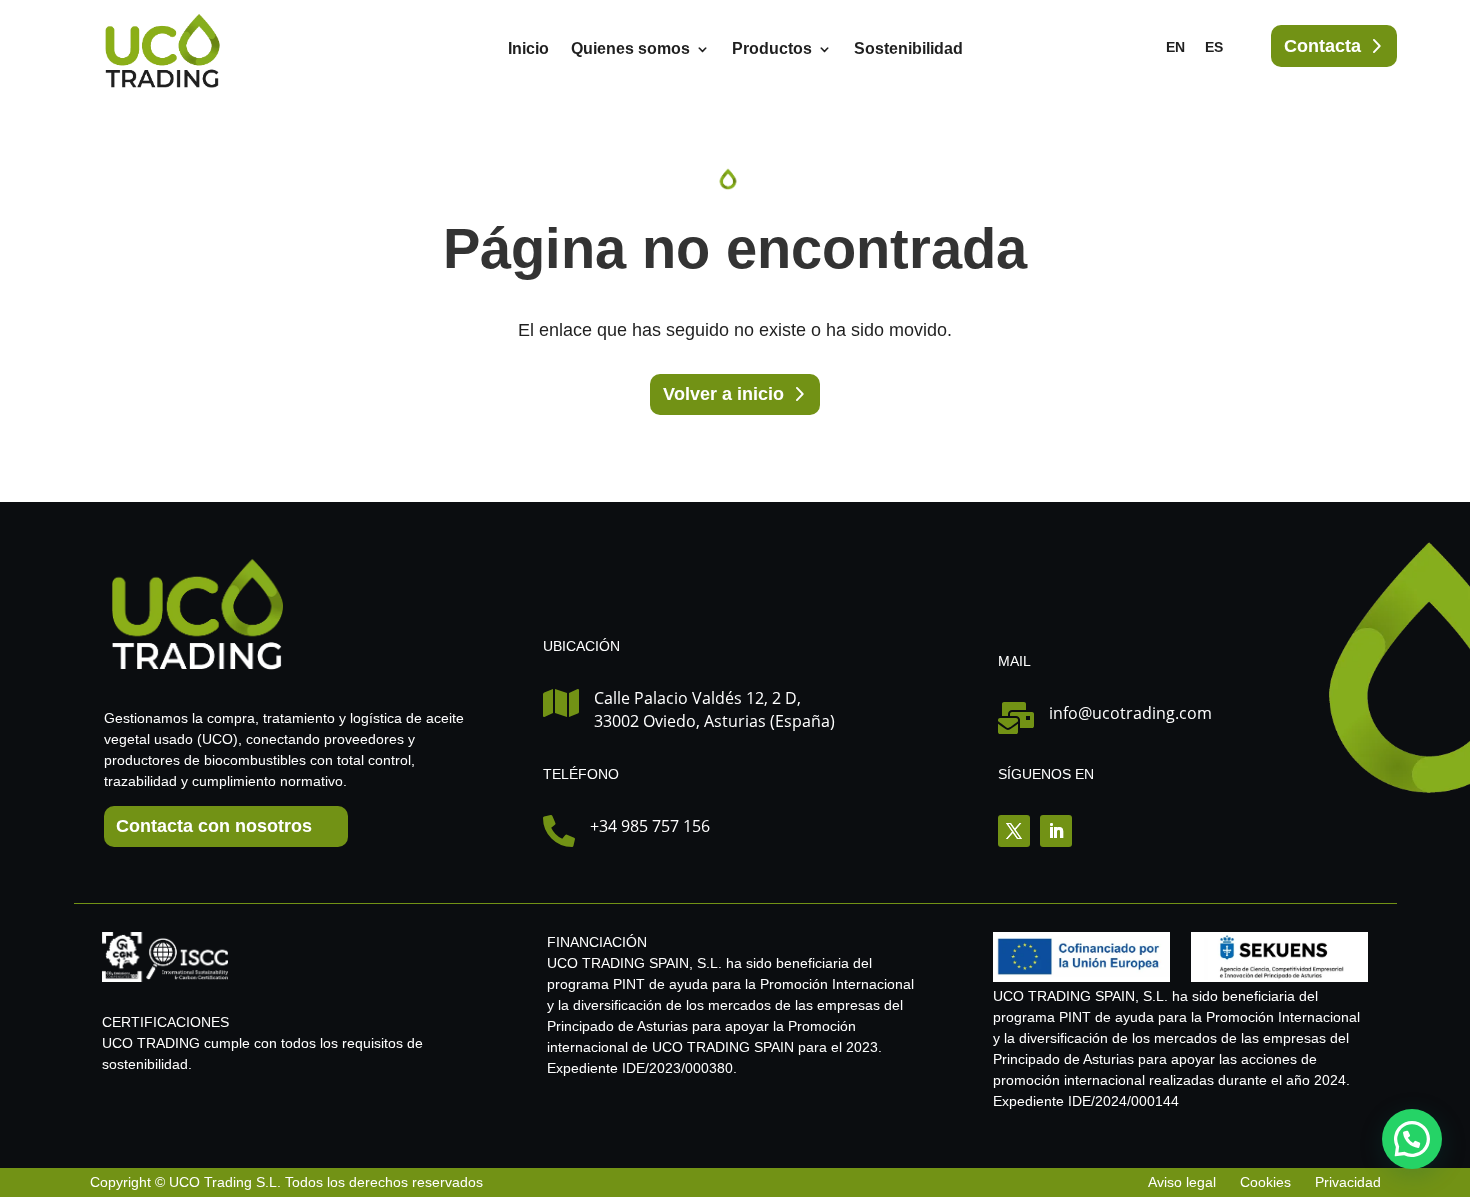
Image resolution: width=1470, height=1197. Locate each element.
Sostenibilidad (908, 49)
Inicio (528, 49)
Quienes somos (630, 49)
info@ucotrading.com (1130, 713)
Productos (772, 49)
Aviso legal (1184, 1182)
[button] (1412, 1139)
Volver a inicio (723, 394)
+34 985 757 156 (650, 826)
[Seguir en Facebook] (1014, 831)
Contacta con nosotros (214, 826)
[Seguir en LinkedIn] (1056, 831)
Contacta (1322, 46)
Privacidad (1348, 1182)
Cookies (1265, 1182)
